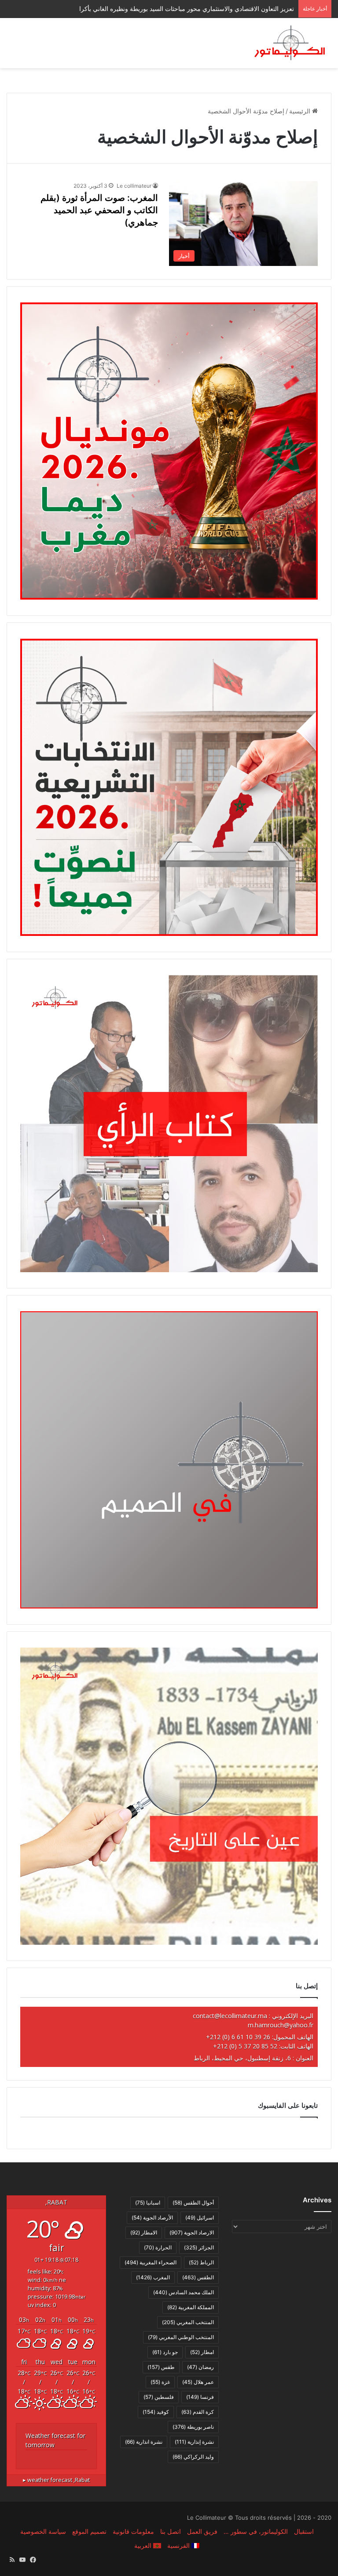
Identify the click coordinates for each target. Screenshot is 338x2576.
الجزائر (199, 2247)
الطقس (198, 2277)
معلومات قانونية (133, 2531)
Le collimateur (134, 186)
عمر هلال (198, 2382)
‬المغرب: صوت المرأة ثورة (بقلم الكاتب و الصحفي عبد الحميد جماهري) (99, 210)
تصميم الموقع (89, 2531)
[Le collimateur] (290, 43)
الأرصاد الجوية (152, 2218)
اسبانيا (148, 2203)
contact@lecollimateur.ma (230, 2016)
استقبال (304, 2531)
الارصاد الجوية (192, 2232)
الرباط (201, 2262)
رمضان (200, 2367)
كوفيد (156, 2412)
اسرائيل (200, 2218)
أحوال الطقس (193, 2203)
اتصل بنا (171, 2531)
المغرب (153, 2277)
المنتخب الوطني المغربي (181, 2337)
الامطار (144, 2232)
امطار (202, 2352)
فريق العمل (202, 2531)
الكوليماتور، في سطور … (256, 2531)
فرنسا (200, 2397)
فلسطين (159, 2397)
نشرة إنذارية (194, 2442)
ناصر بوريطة (193, 2427)
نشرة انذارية (144, 2442)
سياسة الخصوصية (43, 2531)
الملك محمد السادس (184, 2292)
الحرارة (158, 2247)
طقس (161, 2367)
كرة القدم (198, 2412)
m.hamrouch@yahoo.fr (281, 2025)
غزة (160, 2382)
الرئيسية (301, 111)
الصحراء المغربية (151, 2262)
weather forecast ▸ (56, 2480)
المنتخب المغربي (188, 2322)
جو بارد (165, 2352)
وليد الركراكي (193, 2457)
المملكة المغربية (191, 2307)
